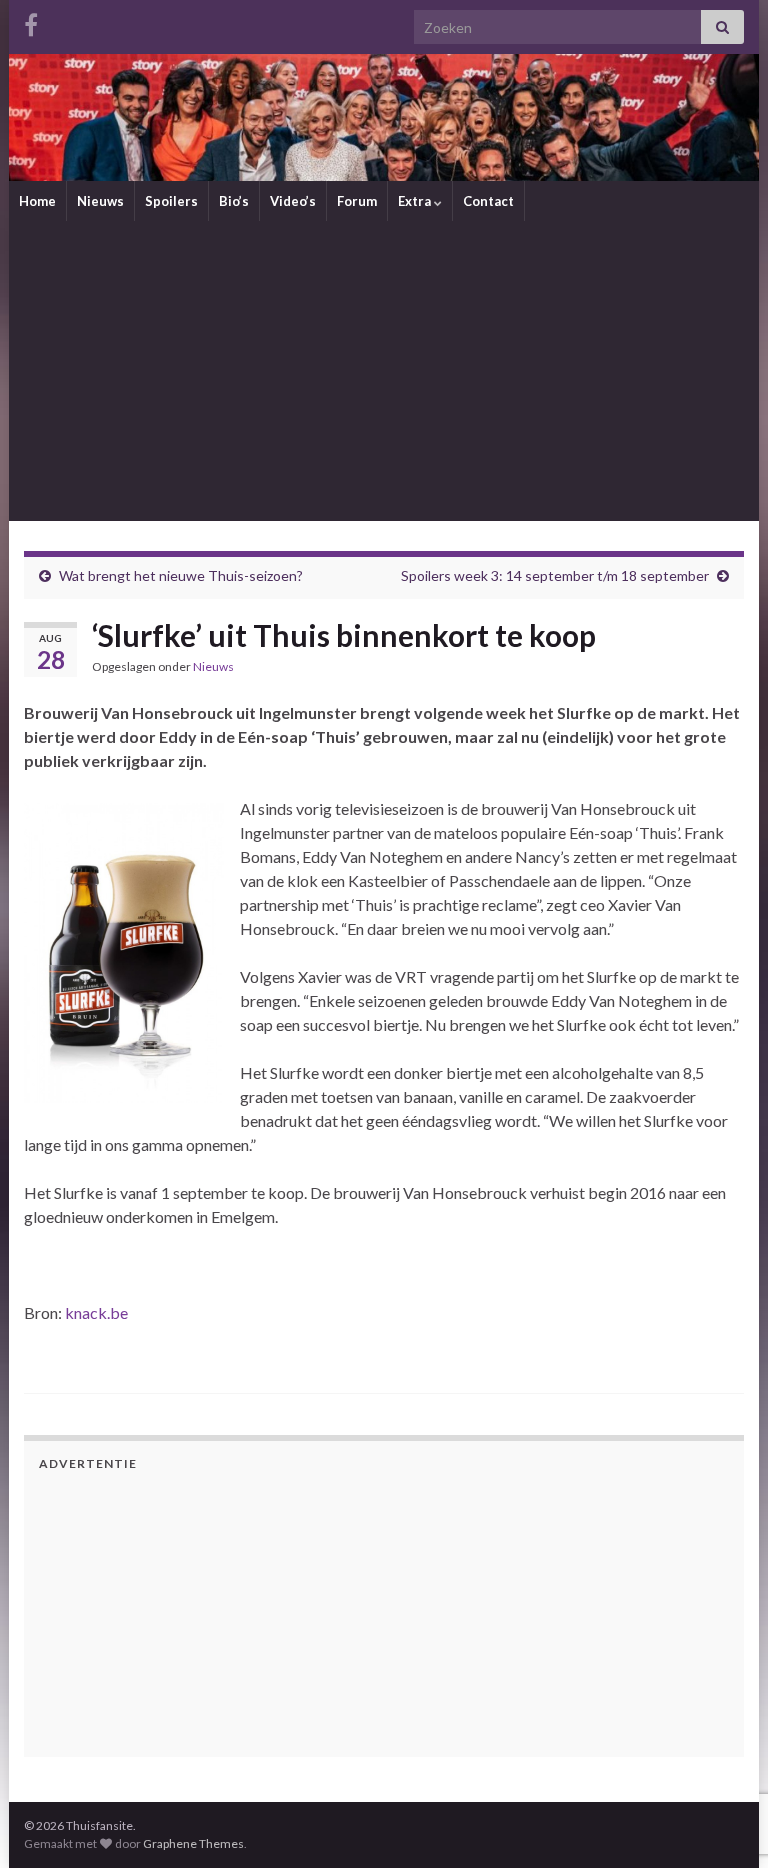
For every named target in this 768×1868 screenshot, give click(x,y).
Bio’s (234, 201)
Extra (416, 201)
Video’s (293, 201)
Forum (357, 201)
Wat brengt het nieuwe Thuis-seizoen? (181, 575)
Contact (488, 201)
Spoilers (171, 201)
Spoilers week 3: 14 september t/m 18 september (555, 575)
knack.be (96, 1312)
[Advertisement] (384, 371)
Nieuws (100, 201)
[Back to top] (723, 1749)
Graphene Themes (193, 1843)
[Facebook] (31, 21)
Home (37, 201)
